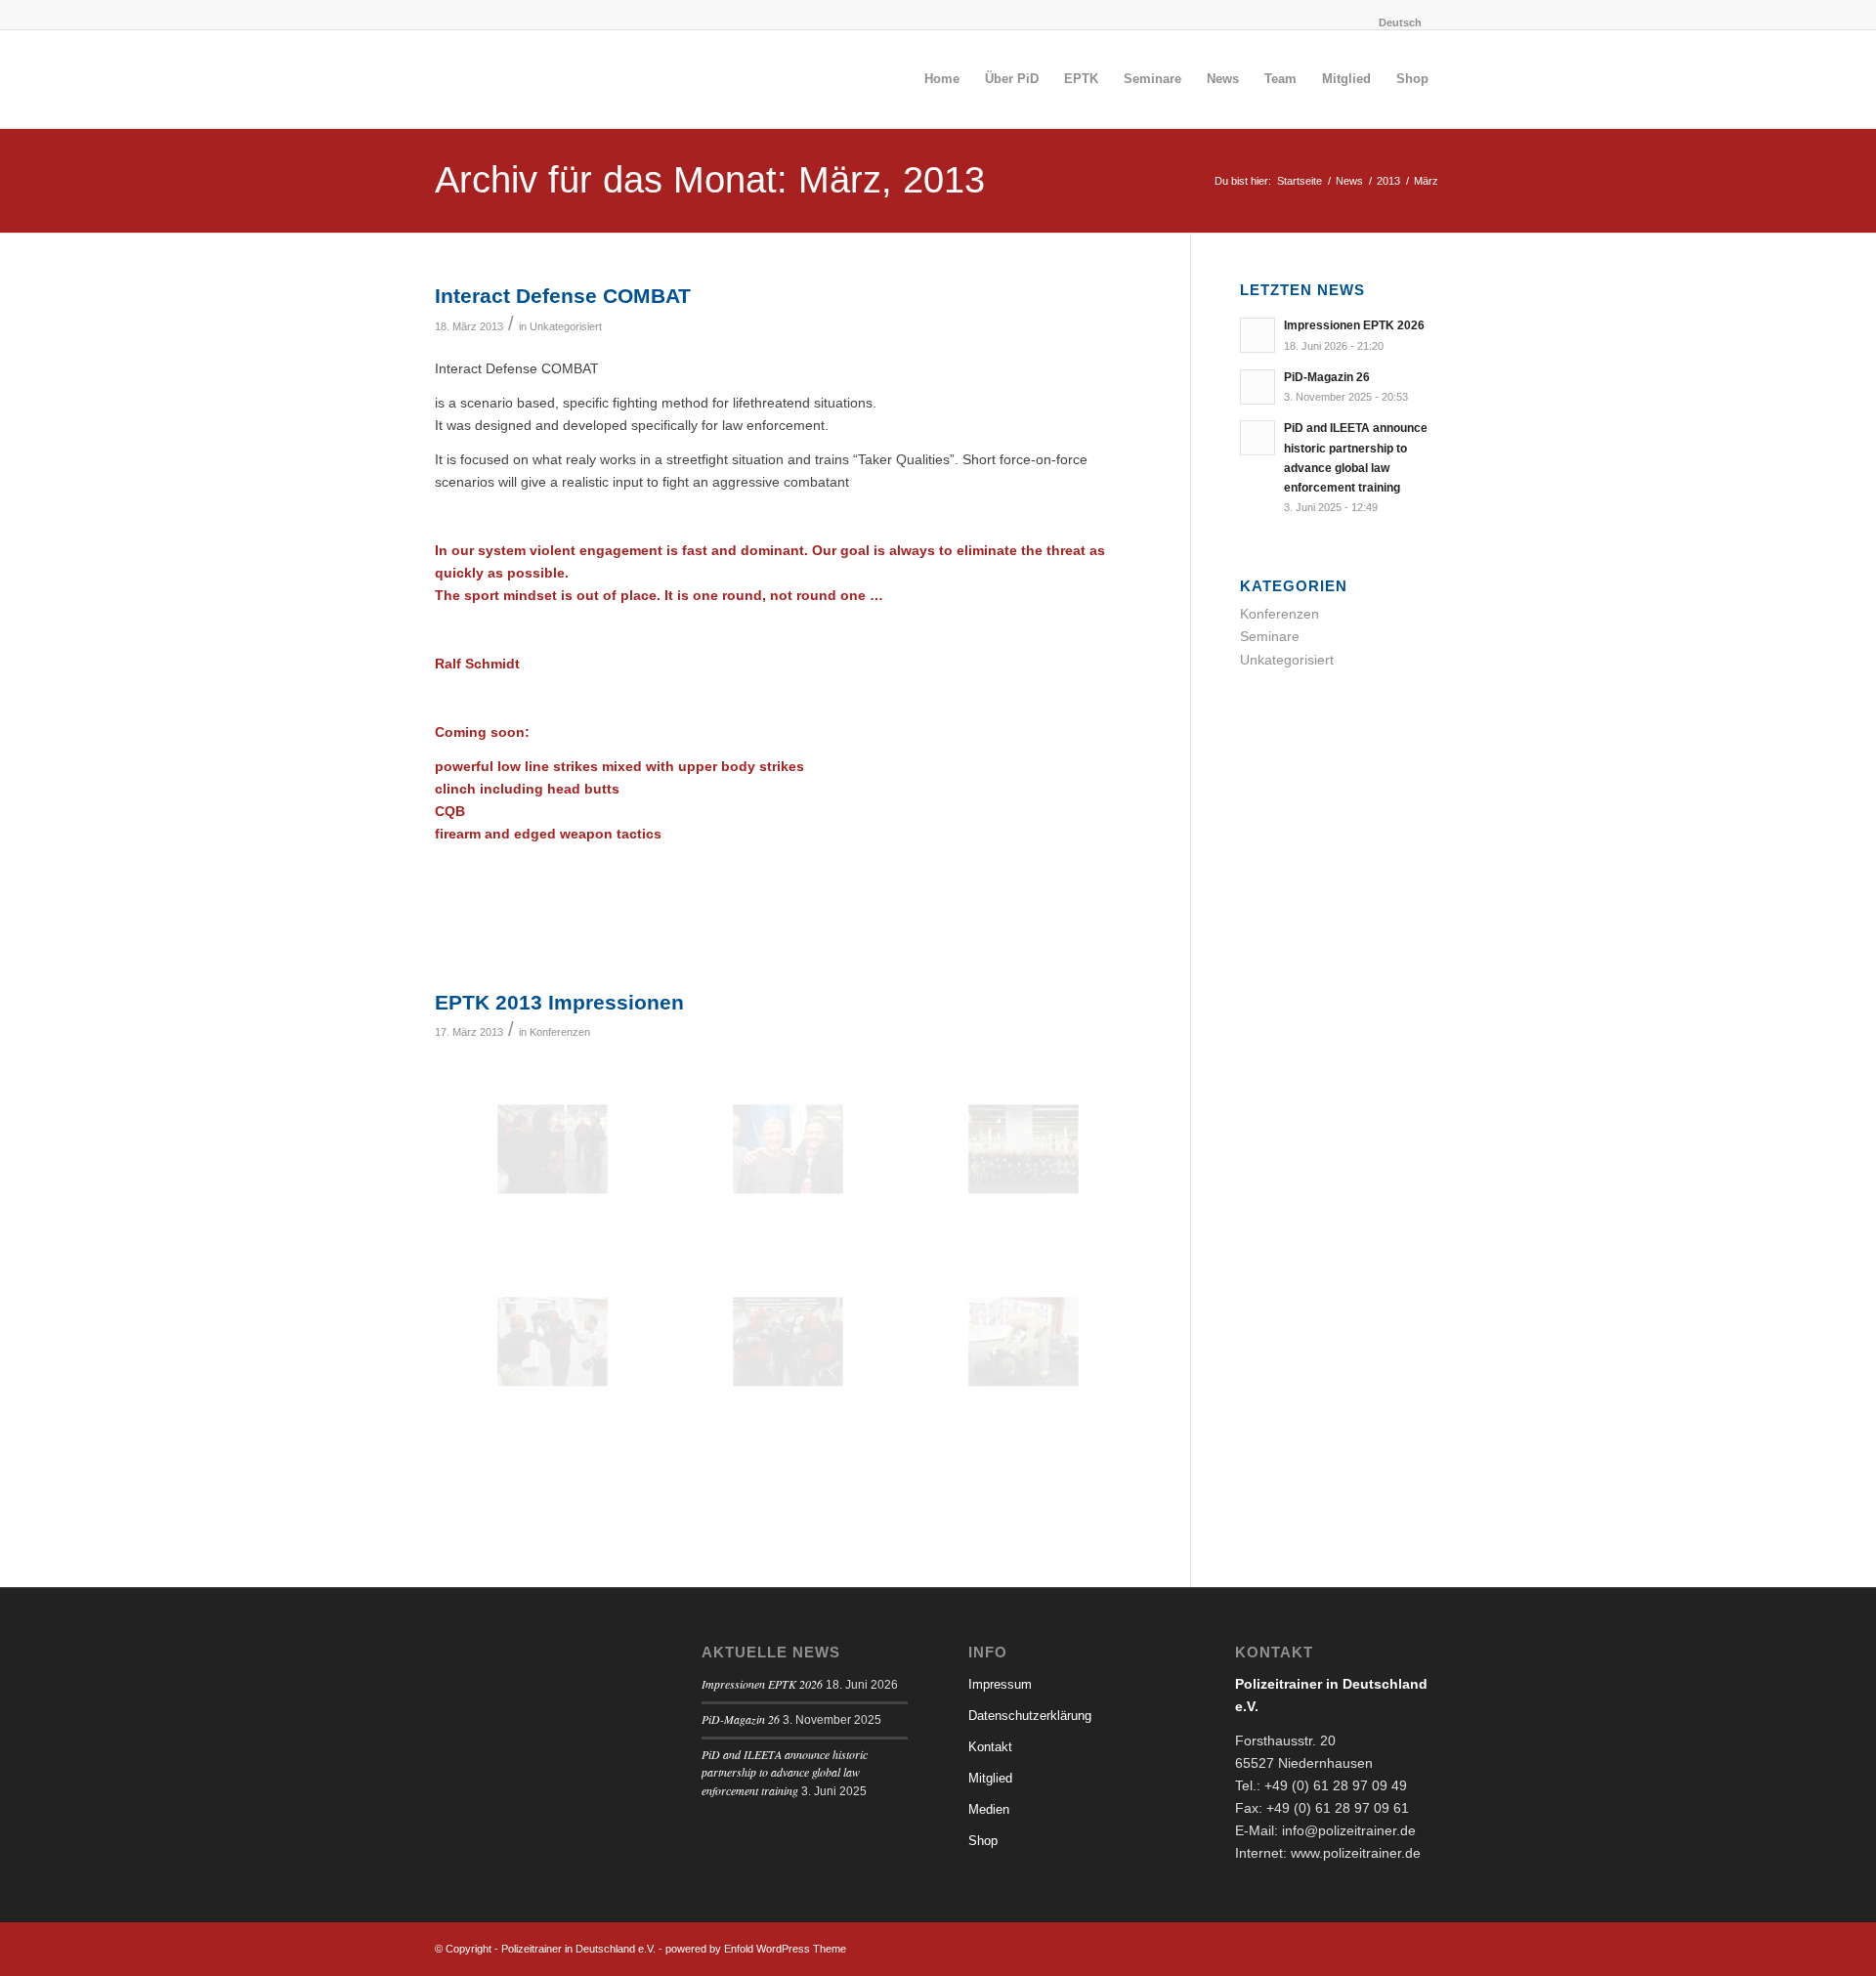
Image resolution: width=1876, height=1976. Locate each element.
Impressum (1000, 1684)
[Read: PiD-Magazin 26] (1258, 387)
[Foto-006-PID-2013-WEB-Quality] (553, 1342)
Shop (983, 1841)
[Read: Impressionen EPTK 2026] (1258, 335)
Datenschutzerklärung (1030, 1716)
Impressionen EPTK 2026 (1354, 325)
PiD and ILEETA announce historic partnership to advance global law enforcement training (785, 1773)
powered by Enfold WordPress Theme (756, 1949)
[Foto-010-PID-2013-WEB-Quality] (1023, 1149)
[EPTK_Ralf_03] (553, 1149)
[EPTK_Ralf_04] (788, 1149)
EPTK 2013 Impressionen (559, 1002)
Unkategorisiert (566, 326)
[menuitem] (1385, 22)
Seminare (1270, 636)
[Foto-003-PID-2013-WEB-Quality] (788, 1342)
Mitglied (990, 1778)
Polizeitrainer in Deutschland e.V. (578, 1949)
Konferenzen (560, 1032)
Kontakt (990, 1747)
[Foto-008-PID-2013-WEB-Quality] (1023, 1342)
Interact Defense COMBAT (563, 296)
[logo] (581, 79)
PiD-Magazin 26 (1327, 377)
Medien (989, 1809)
